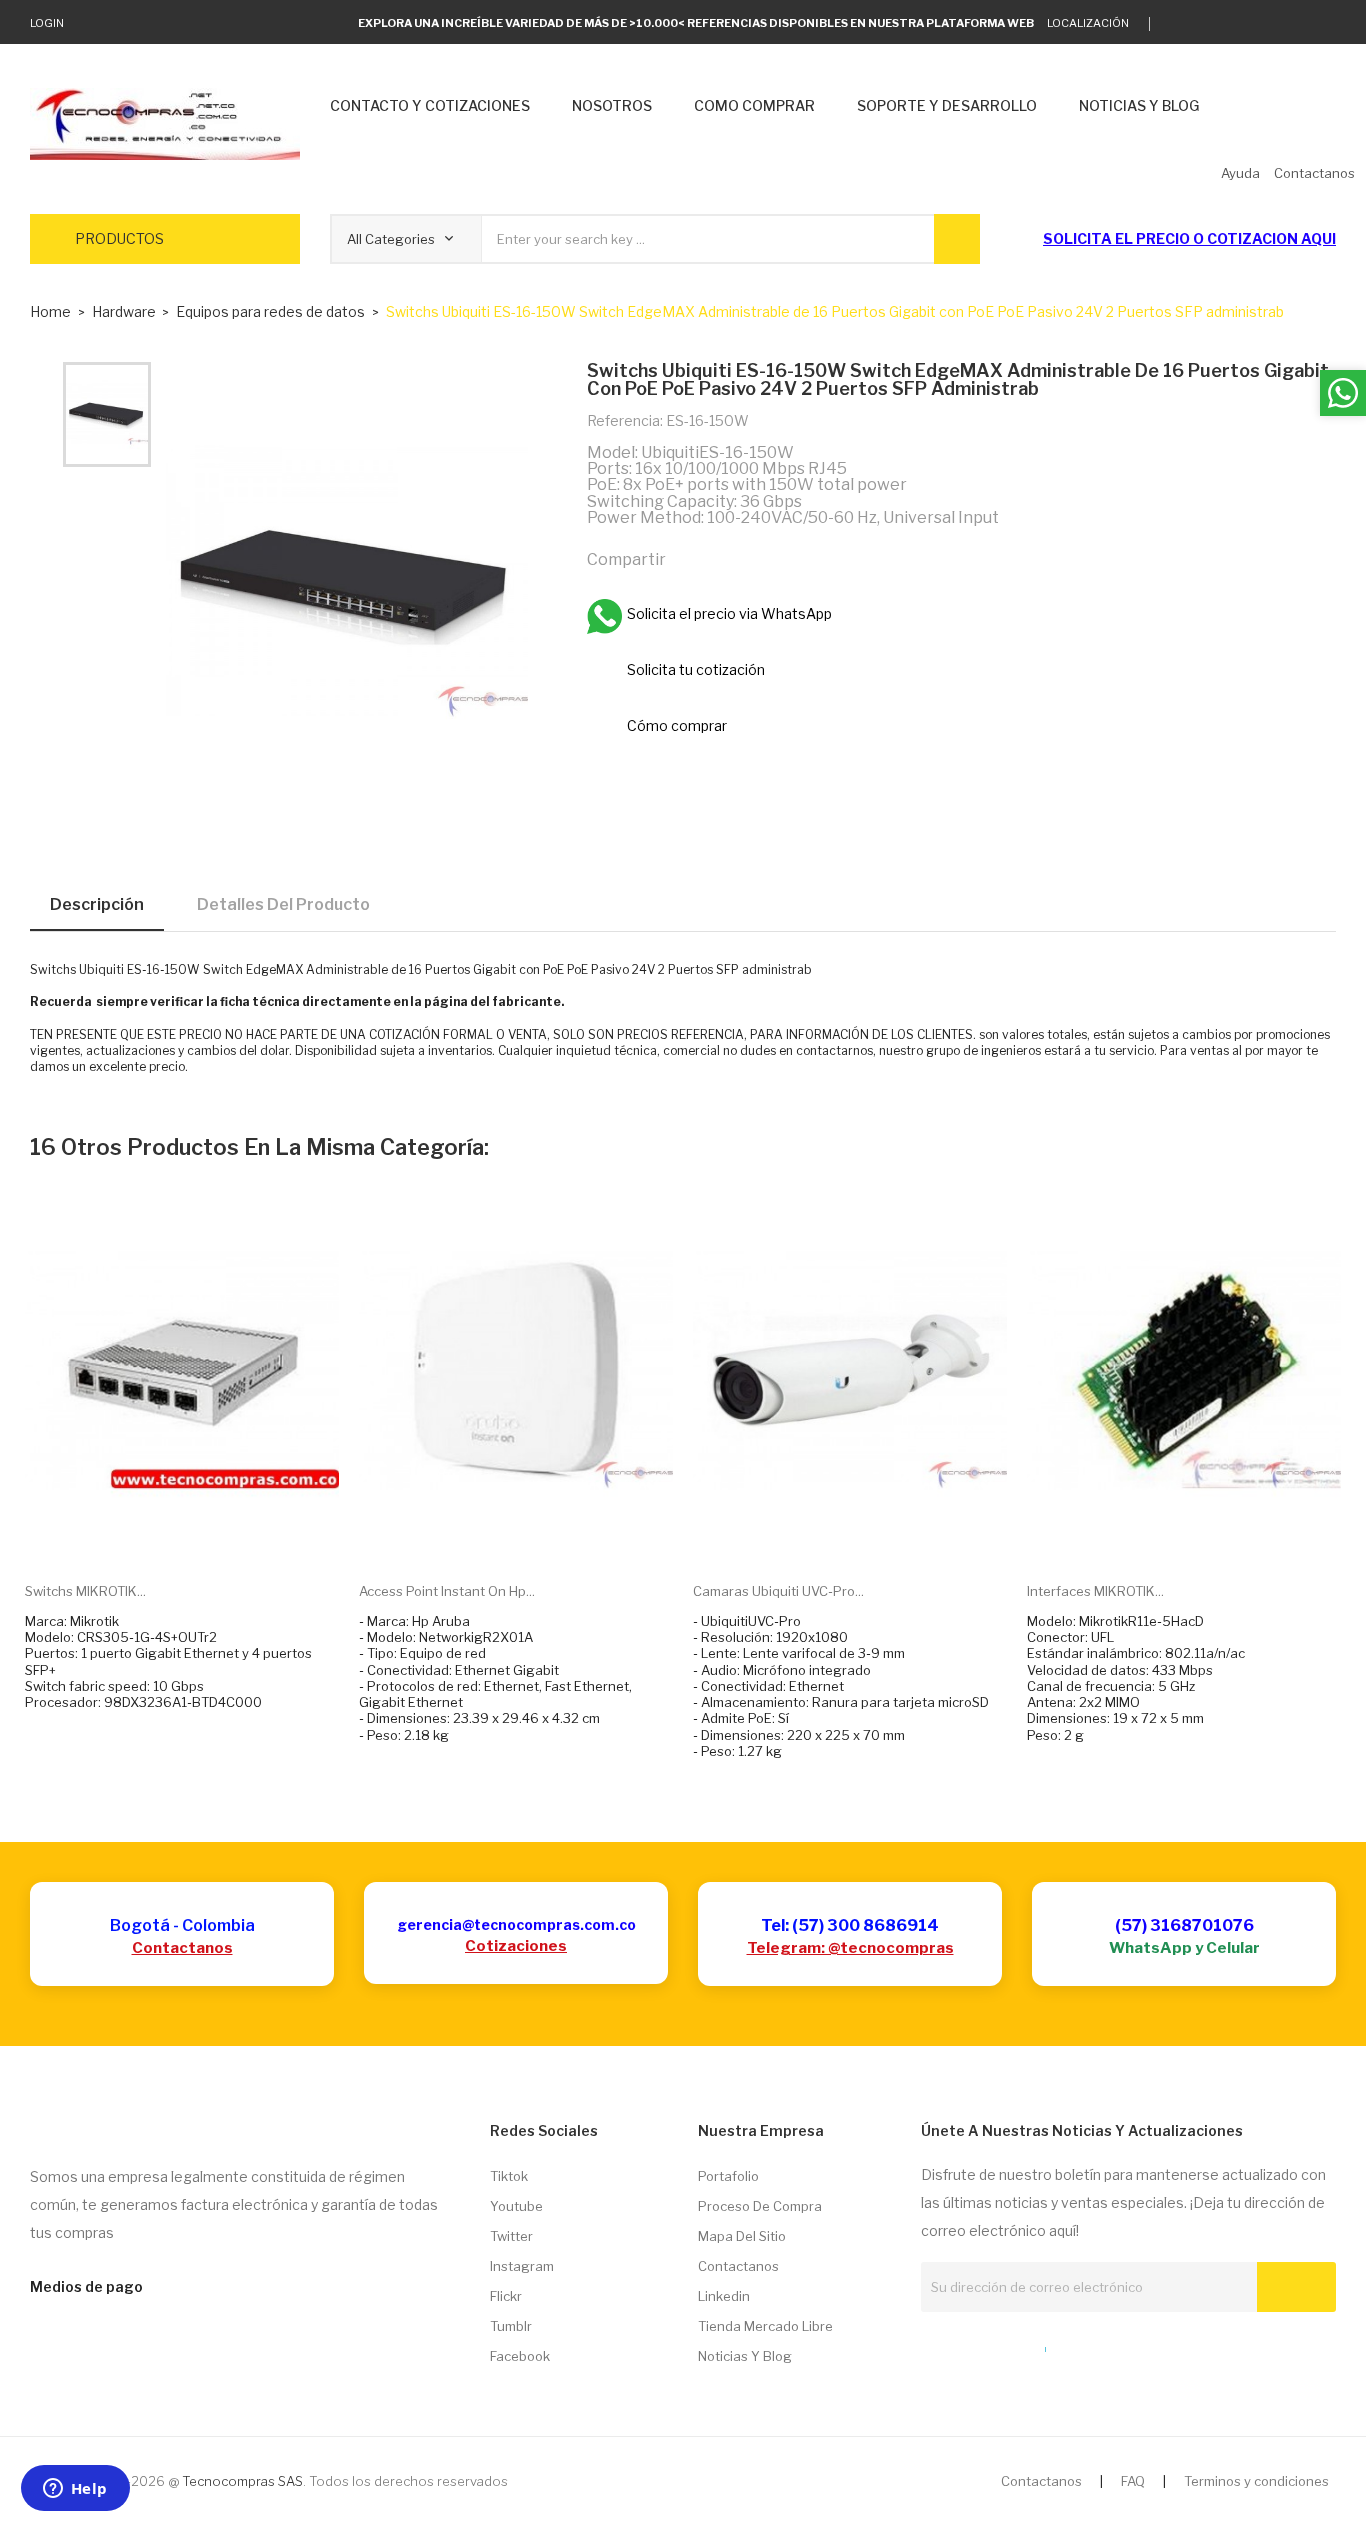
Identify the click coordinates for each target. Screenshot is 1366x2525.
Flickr (506, 2296)
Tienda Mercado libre (765, 2326)
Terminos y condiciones (1256, 2481)
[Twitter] (1175, 24)
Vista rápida (205, 1536)
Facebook (520, 2356)
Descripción (97, 904)
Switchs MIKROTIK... (85, 1591)
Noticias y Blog (745, 2356)
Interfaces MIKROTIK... (1095, 1591)
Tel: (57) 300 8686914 (850, 1925)
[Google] (1206, 24)
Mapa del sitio (742, 2236)
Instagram (522, 2266)
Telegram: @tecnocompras (850, 1948)
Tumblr (511, 2326)
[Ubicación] (1002, 2345)
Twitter (511, 2236)
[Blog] (965, 2345)
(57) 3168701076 (1184, 1925)
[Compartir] (690, 558)
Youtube (516, 2206)
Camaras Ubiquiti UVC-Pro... (778, 1591)
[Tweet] (733, 558)
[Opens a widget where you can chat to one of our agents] (75, 2490)
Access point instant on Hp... (447, 1591)
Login (47, 23)
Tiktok (509, 2176)
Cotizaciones (516, 1946)
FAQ (1133, 2481)
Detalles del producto (283, 904)
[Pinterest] (776, 558)
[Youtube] (1299, 24)
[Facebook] (1268, 24)
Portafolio (728, 2176)
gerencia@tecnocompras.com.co (516, 1924)
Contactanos (182, 1948)
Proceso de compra (760, 2206)
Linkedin (724, 2296)
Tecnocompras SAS (242, 2481)
